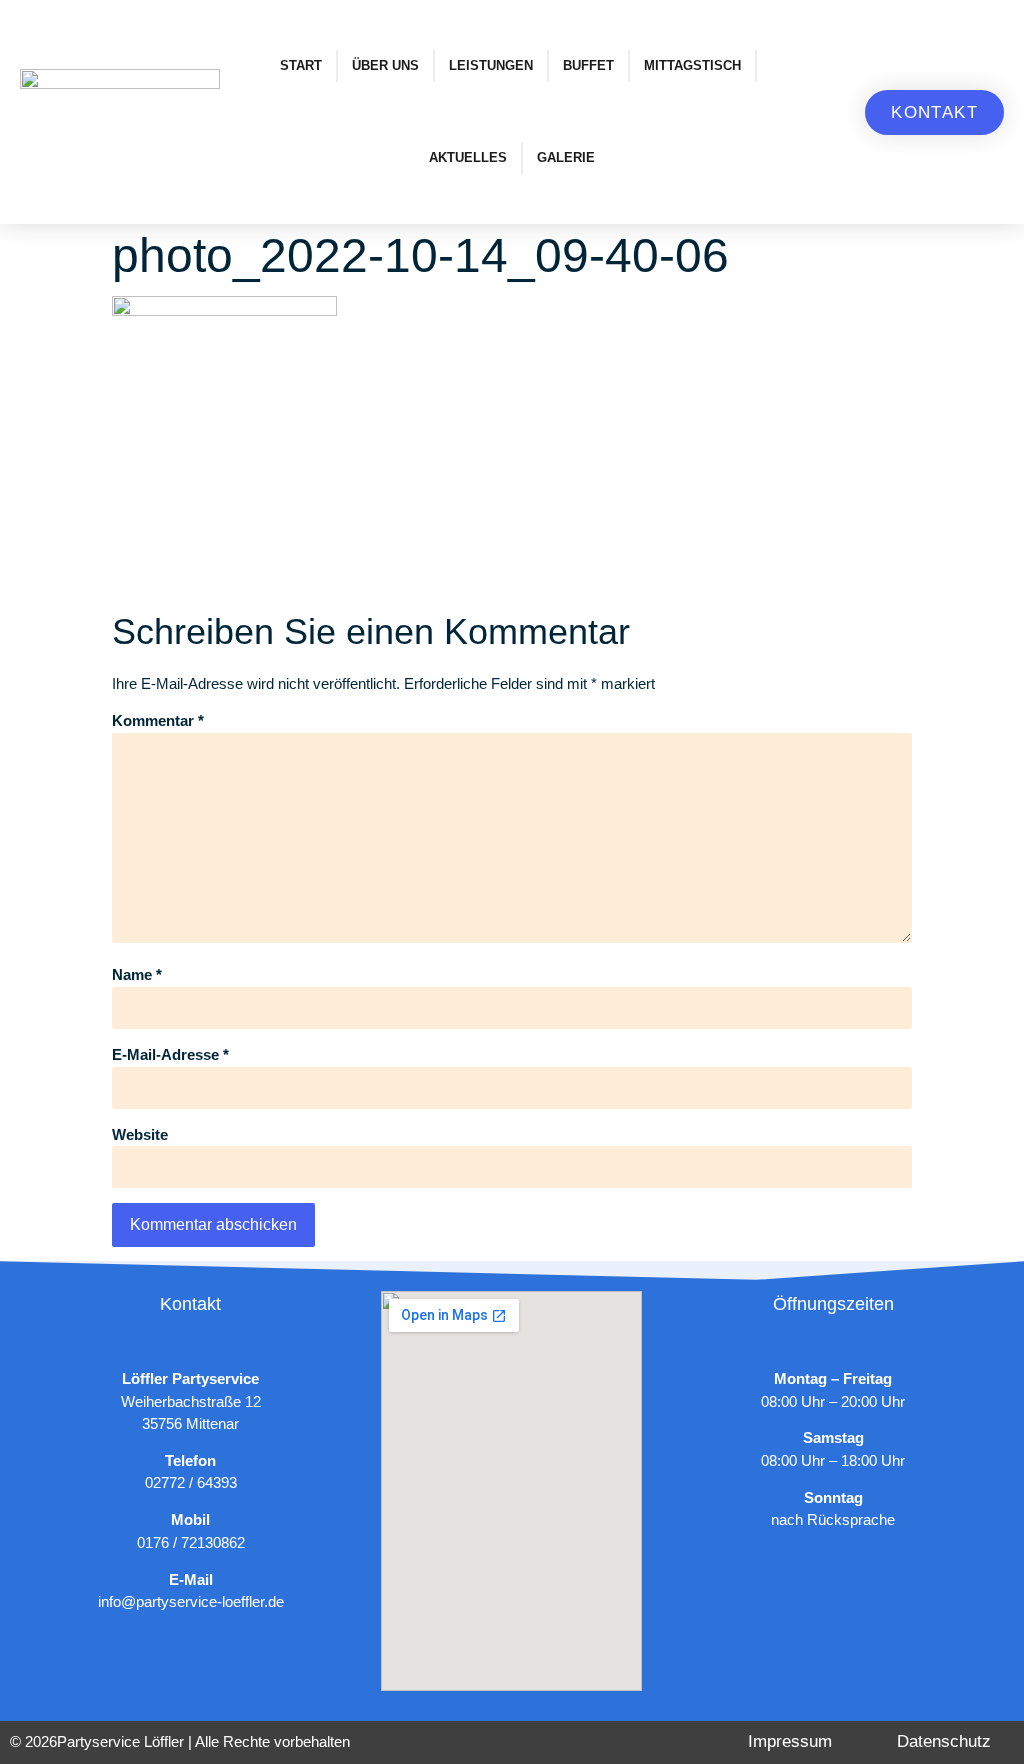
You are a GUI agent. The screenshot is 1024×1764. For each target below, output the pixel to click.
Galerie (566, 157)
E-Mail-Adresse (170, 1054)
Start (301, 65)
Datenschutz (944, 1741)
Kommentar (158, 720)
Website (140, 1134)
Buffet (588, 65)
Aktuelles (468, 157)
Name (137, 974)
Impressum (790, 1741)
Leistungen (491, 65)
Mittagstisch (692, 65)
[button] (934, 112)
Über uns (385, 65)
